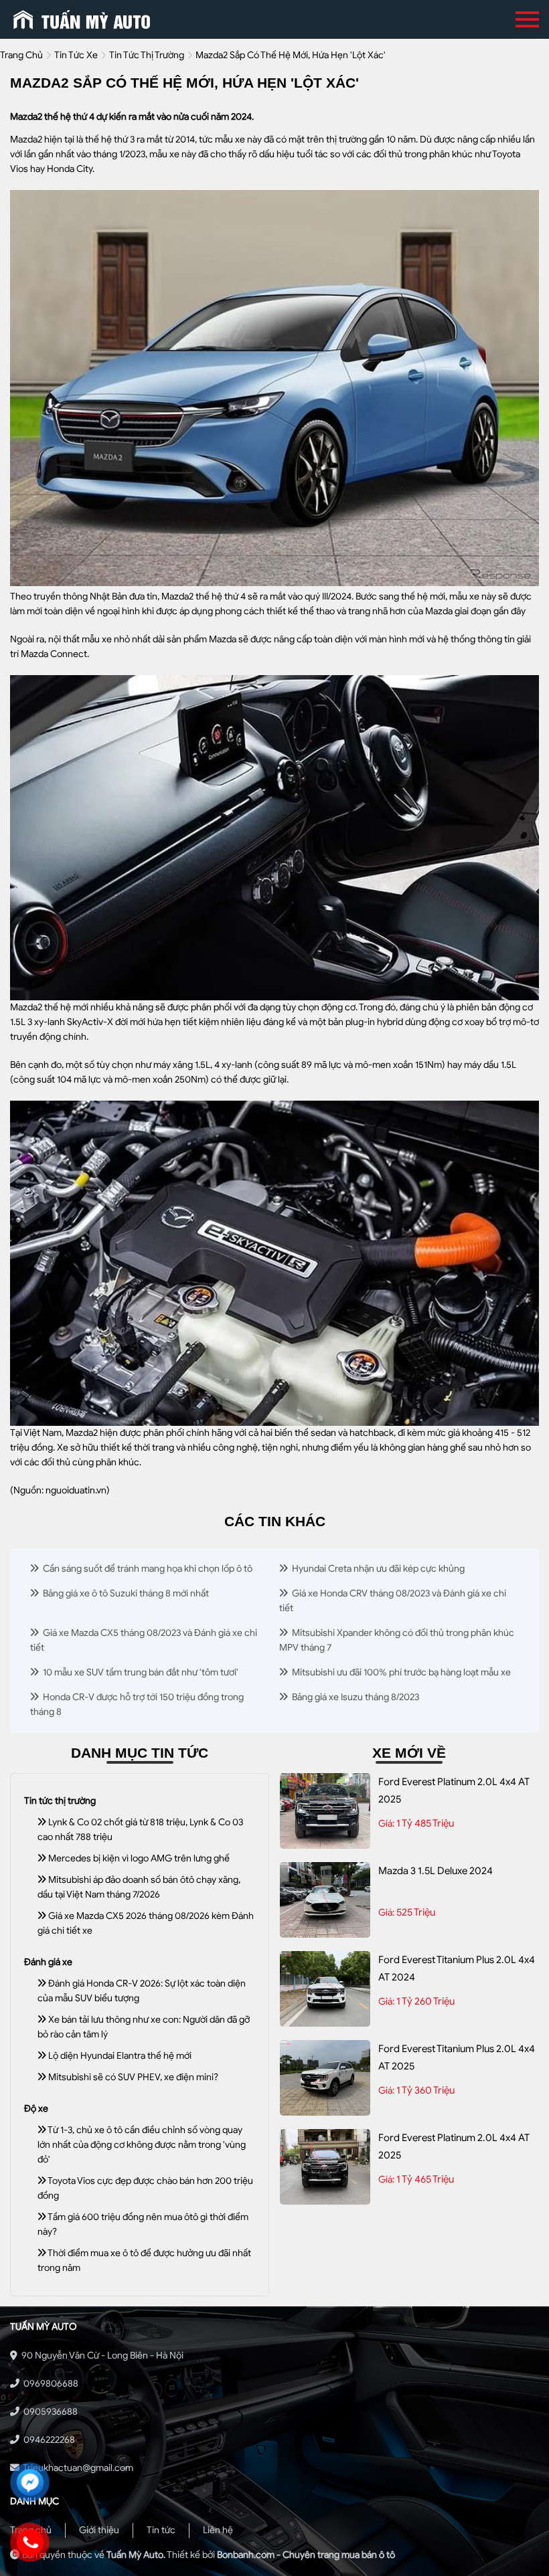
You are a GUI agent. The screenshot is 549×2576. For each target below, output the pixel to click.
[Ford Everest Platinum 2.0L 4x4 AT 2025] (325, 1811)
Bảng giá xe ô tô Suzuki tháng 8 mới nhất (125, 1593)
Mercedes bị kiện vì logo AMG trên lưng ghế (138, 1858)
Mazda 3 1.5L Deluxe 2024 (436, 1871)
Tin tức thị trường (147, 55)
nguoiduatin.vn (76, 1490)
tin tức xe (76, 55)
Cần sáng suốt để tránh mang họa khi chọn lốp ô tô (147, 1569)
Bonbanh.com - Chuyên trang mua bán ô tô (306, 2555)
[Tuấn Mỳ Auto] (82, 19)
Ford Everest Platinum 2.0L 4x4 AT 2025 (454, 1790)
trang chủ (21, 55)
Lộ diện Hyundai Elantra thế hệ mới (119, 2056)
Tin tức (161, 2530)
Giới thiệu (99, 2530)
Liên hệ (218, 2530)
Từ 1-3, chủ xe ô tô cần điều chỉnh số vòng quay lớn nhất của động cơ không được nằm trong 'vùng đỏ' (142, 2145)
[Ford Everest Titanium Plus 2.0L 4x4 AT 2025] (325, 2078)
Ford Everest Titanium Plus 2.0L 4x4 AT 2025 (457, 2057)
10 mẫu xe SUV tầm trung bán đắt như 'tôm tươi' (140, 1672)
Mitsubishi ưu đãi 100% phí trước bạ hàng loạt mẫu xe (400, 1672)
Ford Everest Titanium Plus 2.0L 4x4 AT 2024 (457, 1968)
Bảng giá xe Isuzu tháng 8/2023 (355, 1697)
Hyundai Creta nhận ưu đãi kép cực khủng (377, 1569)
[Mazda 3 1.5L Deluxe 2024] (325, 1900)
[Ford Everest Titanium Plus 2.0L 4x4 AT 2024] (325, 1989)
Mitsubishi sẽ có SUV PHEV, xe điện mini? (132, 2077)
